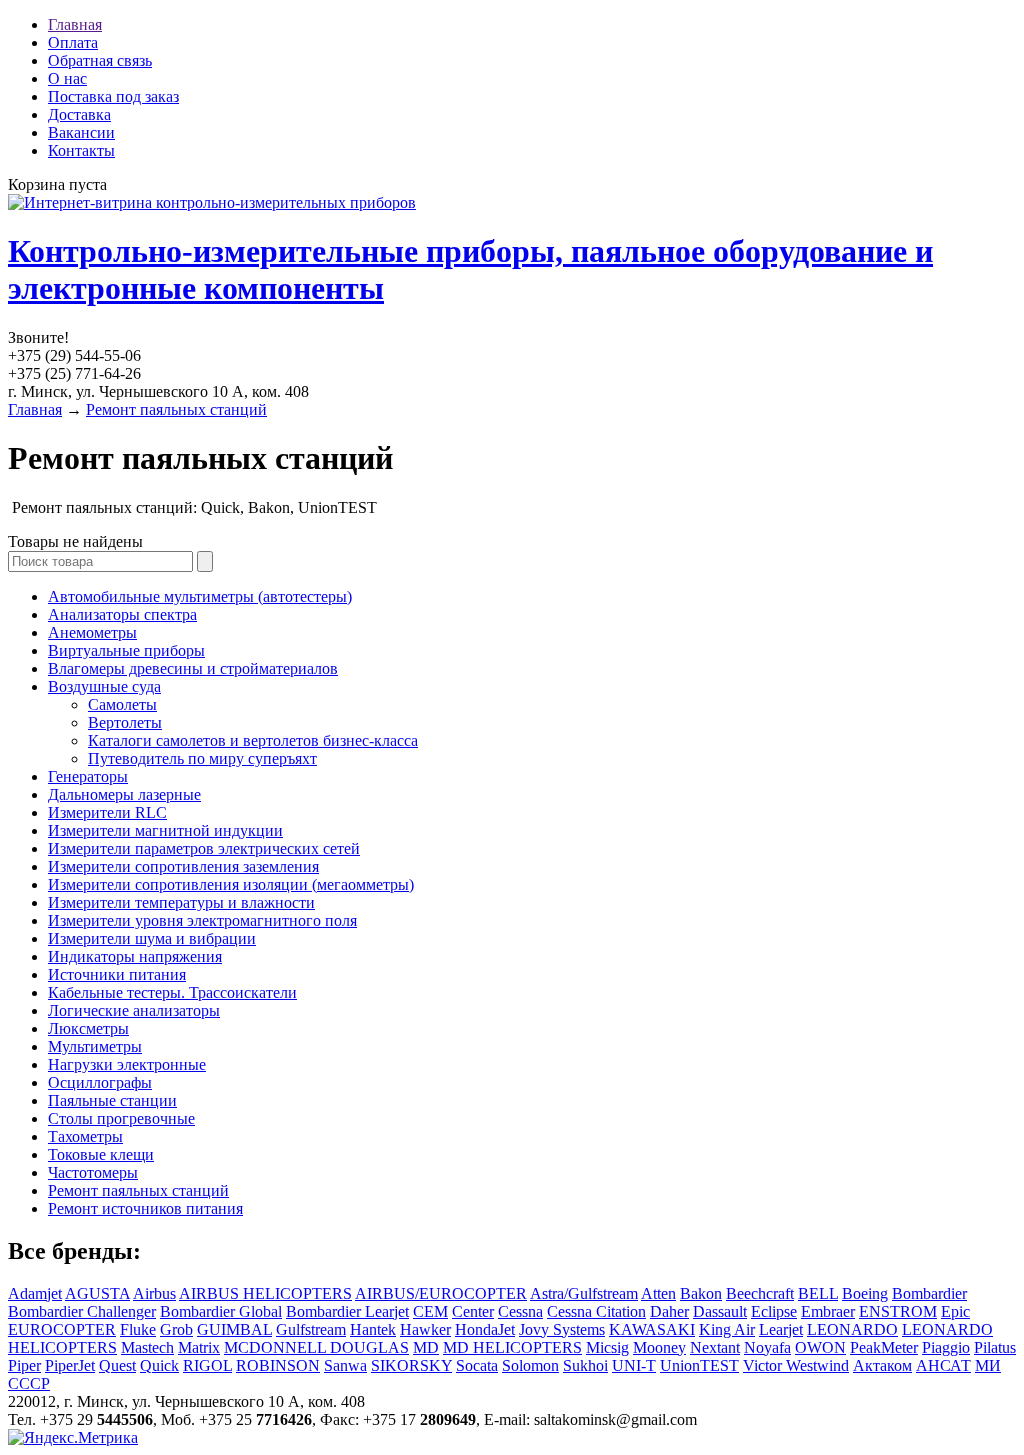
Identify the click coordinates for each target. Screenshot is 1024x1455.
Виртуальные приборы (126, 650)
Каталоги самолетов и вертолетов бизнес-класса (253, 740)
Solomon (530, 1365)
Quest (117, 1365)
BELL (818, 1293)
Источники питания (117, 974)
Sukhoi (585, 1365)
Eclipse (774, 1311)
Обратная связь (100, 60)
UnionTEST (699, 1365)
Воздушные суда (104, 686)
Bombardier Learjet (347, 1311)
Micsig (607, 1347)
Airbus (154, 1293)
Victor (764, 1365)
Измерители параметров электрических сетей (204, 848)
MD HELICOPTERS (512, 1347)
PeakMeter (884, 1347)
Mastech (147, 1347)
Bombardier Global (221, 1311)
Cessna (520, 1311)
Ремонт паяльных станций (176, 409)
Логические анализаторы (134, 1010)
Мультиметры (95, 1046)
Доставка (79, 114)
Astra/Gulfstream (584, 1293)
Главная (75, 24)
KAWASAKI (652, 1329)
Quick (159, 1365)
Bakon (701, 1293)
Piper (24, 1365)
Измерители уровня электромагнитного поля (202, 920)
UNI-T (634, 1365)
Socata (477, 1365)
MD (426, 1347)
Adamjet (35, 1293)
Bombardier (929, 1293)
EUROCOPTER (62, 1329)
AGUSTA (97, 1293)
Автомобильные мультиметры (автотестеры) (200, 596)
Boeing (865, 1293)
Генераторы (88, 776)
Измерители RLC (107, 812)
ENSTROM (898, 1311)
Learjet (781, 1329)
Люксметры (88, 1028)
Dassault (720, 1311)
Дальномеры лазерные (124, 794)
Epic (955, 1311)
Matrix (199, 1347)
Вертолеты (125, 722)
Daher (669, 1311)
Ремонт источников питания (145, 1208)
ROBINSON (278, 1365)
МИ (988, 1365)
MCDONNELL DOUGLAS (316, 1347)
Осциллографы (100, 1082)
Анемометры (92, 632)
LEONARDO (852, 1329)
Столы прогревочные (121, 1118)
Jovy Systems (562, 1329)
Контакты (81, 150)
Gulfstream (311, 1329)
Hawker (425, 1329)
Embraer (828, 1311)
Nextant (715, 1347)
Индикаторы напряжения (135, 956)
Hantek (373, 1329)
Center (473, 1311)
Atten (658, 1293)
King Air (727, 1329)
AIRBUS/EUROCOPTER (441, 1293)
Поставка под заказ (113, 96)
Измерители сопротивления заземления (183, 866)
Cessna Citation (596, 1311)
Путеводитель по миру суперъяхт (202, 758)
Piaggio (946, 1347)
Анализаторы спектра (122, 614)
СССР (29, 1383)
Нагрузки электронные (127, 1064)
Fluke (138, 1329)
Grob (176, 1329)
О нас (67, 78)
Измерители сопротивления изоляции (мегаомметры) (231, 884)
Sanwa (345, 1365)
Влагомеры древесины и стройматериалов (193, 668)
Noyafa (767, 1347)
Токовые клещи (101, 1154)
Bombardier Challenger (82, 1311)
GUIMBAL (234, 1329)
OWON (820, 1347)
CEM (430, 1311)
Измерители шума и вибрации (152, 938)
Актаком (882, 1365)
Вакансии (81, 132)
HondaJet (485, 1329)
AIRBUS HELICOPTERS (265, 1293)
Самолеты (122, 704)
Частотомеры (93, 1172)
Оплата (73, 42)
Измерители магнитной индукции (165, 830)
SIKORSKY (411, 1365)
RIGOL (207, 1365)
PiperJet (70, 1365)
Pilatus (995, 1347)
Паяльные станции (112, 1100)
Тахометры (85, 1136)
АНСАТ (943, 1365)
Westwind (817, 1365)
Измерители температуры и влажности (181, 902)
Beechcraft (760, 1293)
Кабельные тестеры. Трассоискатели (172, 992)
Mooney (659, 1347)
